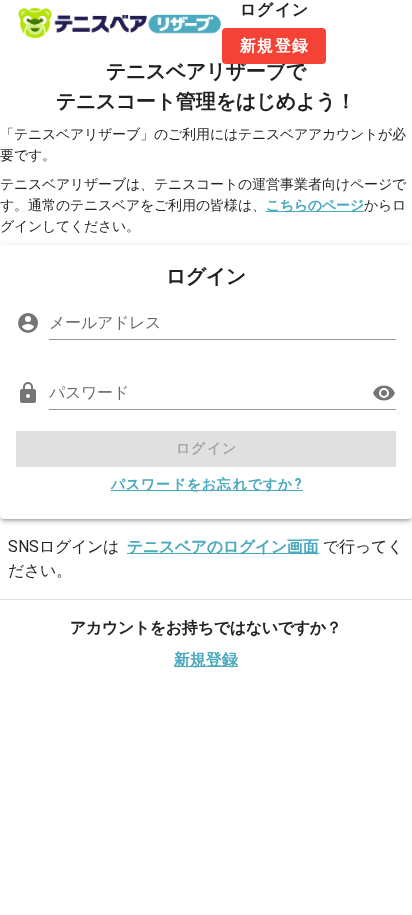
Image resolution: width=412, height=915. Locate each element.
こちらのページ (315, 205)
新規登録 (206, 659)
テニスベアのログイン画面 (223, 546)
